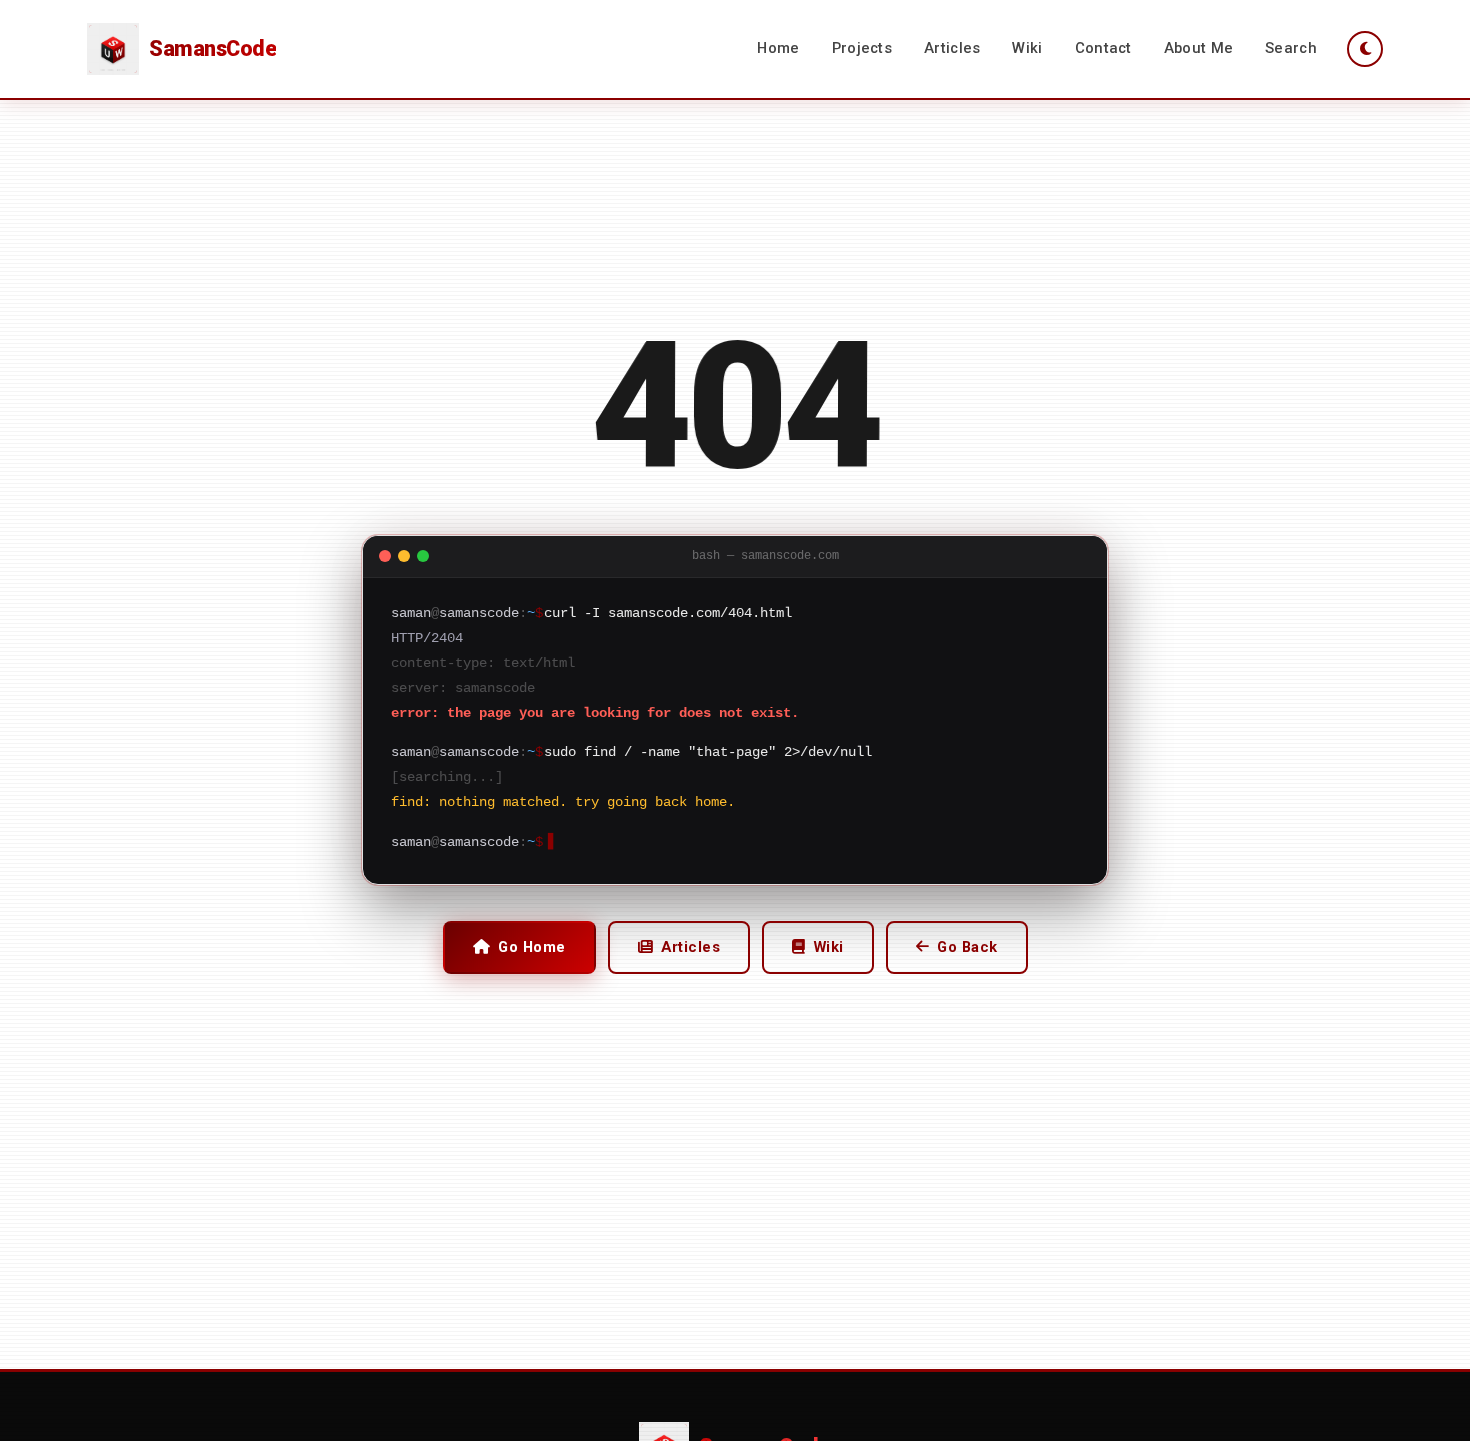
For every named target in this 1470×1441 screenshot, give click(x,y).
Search (1291, 48)
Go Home (532, 947)
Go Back (967, 947)
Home (778, 48)
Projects (862, 48)
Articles (952, 48)
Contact (1103, 48)
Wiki (1027, 48)
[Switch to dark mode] (1365, 49)
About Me (1198, 48)
